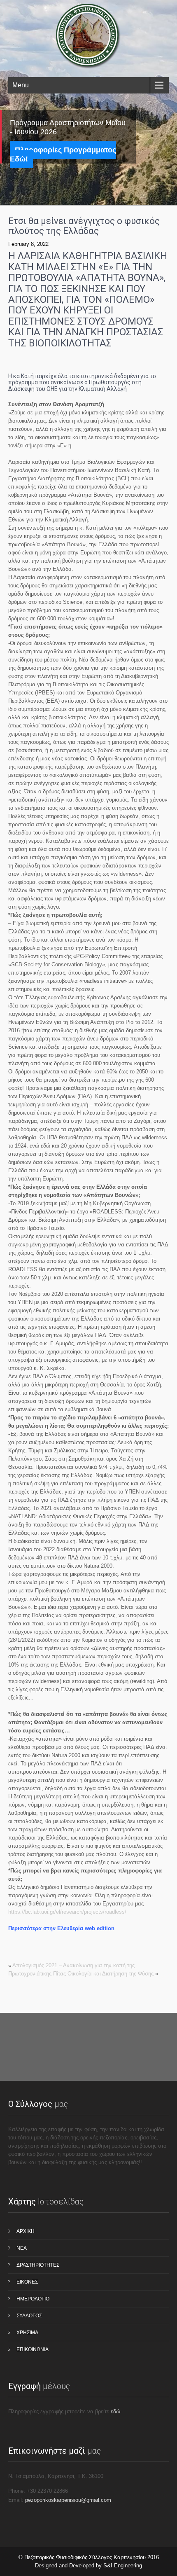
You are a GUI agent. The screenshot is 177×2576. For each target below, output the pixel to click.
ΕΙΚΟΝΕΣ (27, 2282)
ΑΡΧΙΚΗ (26, 2231)
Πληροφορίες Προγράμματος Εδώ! (63, 154)
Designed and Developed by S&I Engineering (88, 2565)
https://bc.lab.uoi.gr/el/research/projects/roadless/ (67, 1912)
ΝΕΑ (22, 2248)
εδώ (115, 2411)
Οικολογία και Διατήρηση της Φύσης (111, 1974)
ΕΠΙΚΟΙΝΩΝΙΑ (33, 2349)
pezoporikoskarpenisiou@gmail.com (68, 2500)
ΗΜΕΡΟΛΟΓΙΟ (33, 2299)
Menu (21, 85)
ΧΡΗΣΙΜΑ (27, 2333)
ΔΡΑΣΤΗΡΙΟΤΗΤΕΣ (38, 2265)
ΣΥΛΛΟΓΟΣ (29, 2316)
